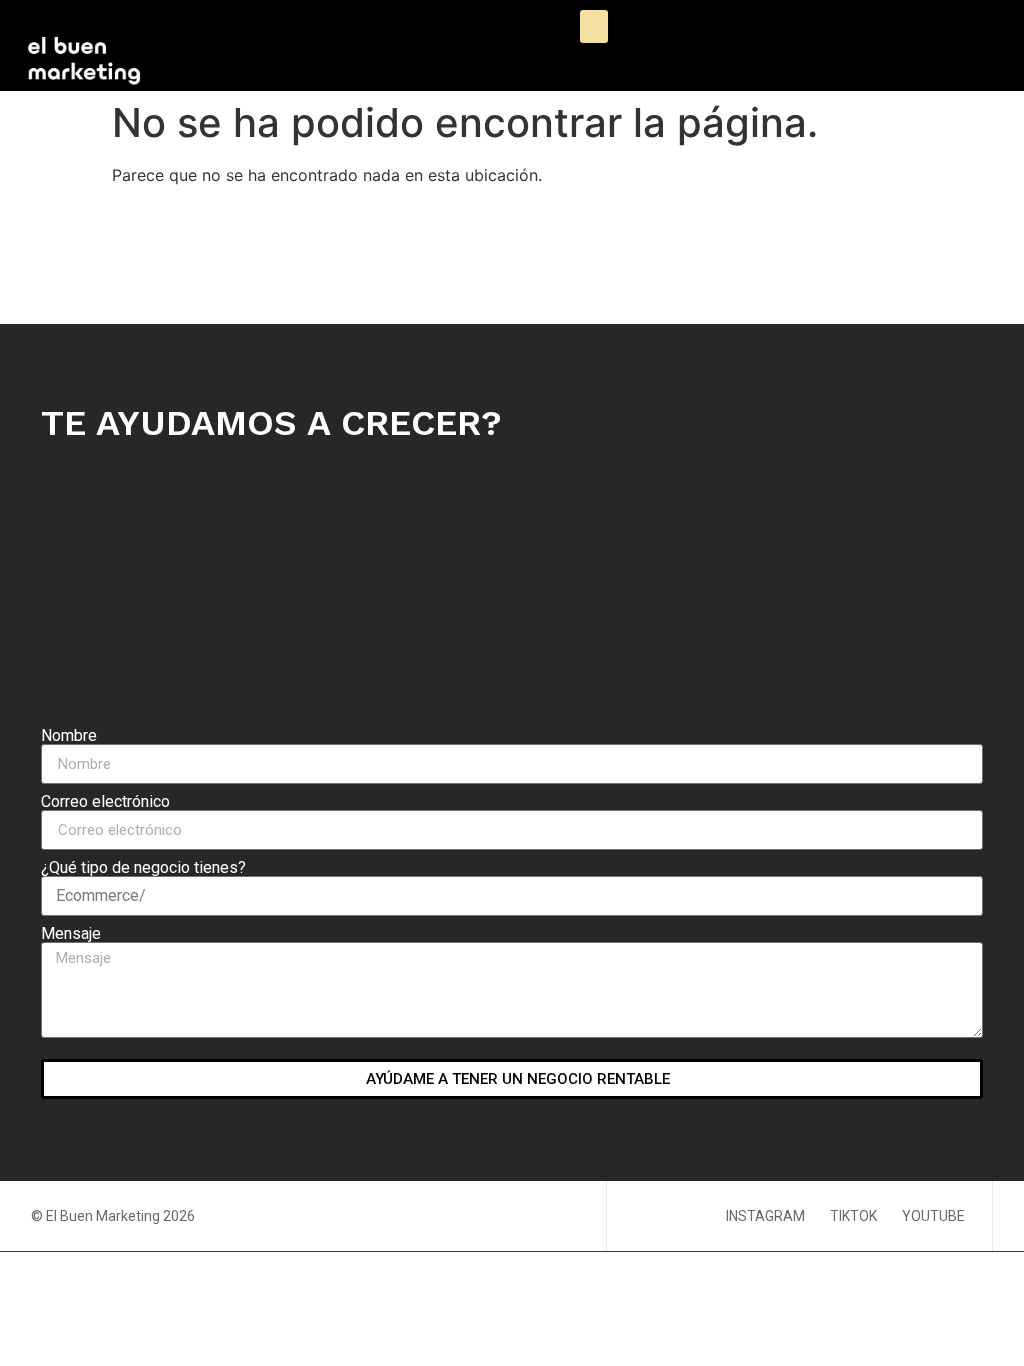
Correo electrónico (105, 802)
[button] (594, 26)
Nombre (69, 736)
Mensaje (71, 934)
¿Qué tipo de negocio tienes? (143, 868)
